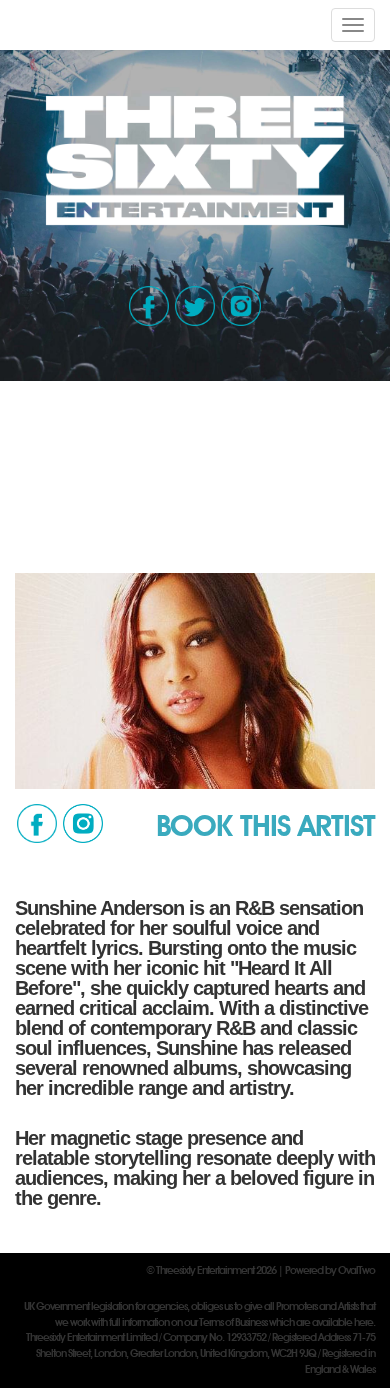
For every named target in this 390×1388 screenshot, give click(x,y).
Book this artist (265, 825)
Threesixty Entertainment (205, 1270)
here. (364, 1322)
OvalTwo (356, 1270)
